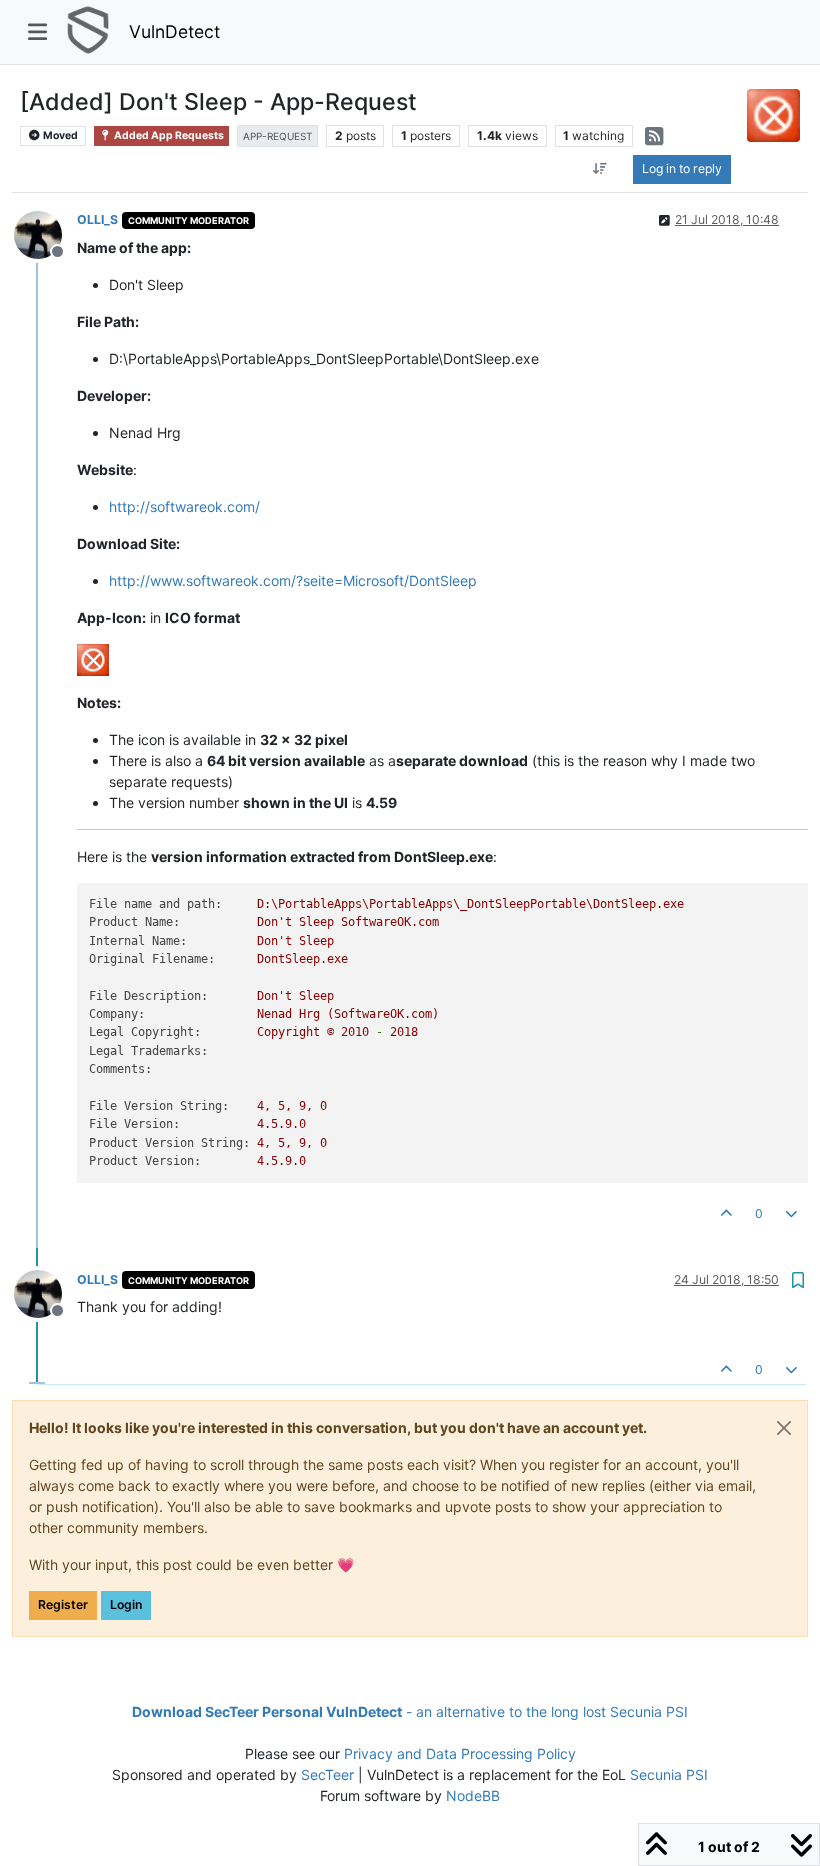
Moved (59, 135)
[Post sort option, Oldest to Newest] (599, 169)
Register (63, 1604)
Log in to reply (682, 168)
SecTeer (327, 1774)
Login (126, 1604)
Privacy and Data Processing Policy (460, 1753)
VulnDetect (174, 31)
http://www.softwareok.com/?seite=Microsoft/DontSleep (293, 580)
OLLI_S (97, 219)
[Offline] (45, 232)
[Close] (784, 1428)
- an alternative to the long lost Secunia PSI (410, 1711)
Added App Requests (168, 135)
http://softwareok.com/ (184, 506)
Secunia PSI (669, 1774)
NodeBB (473, 1795)
